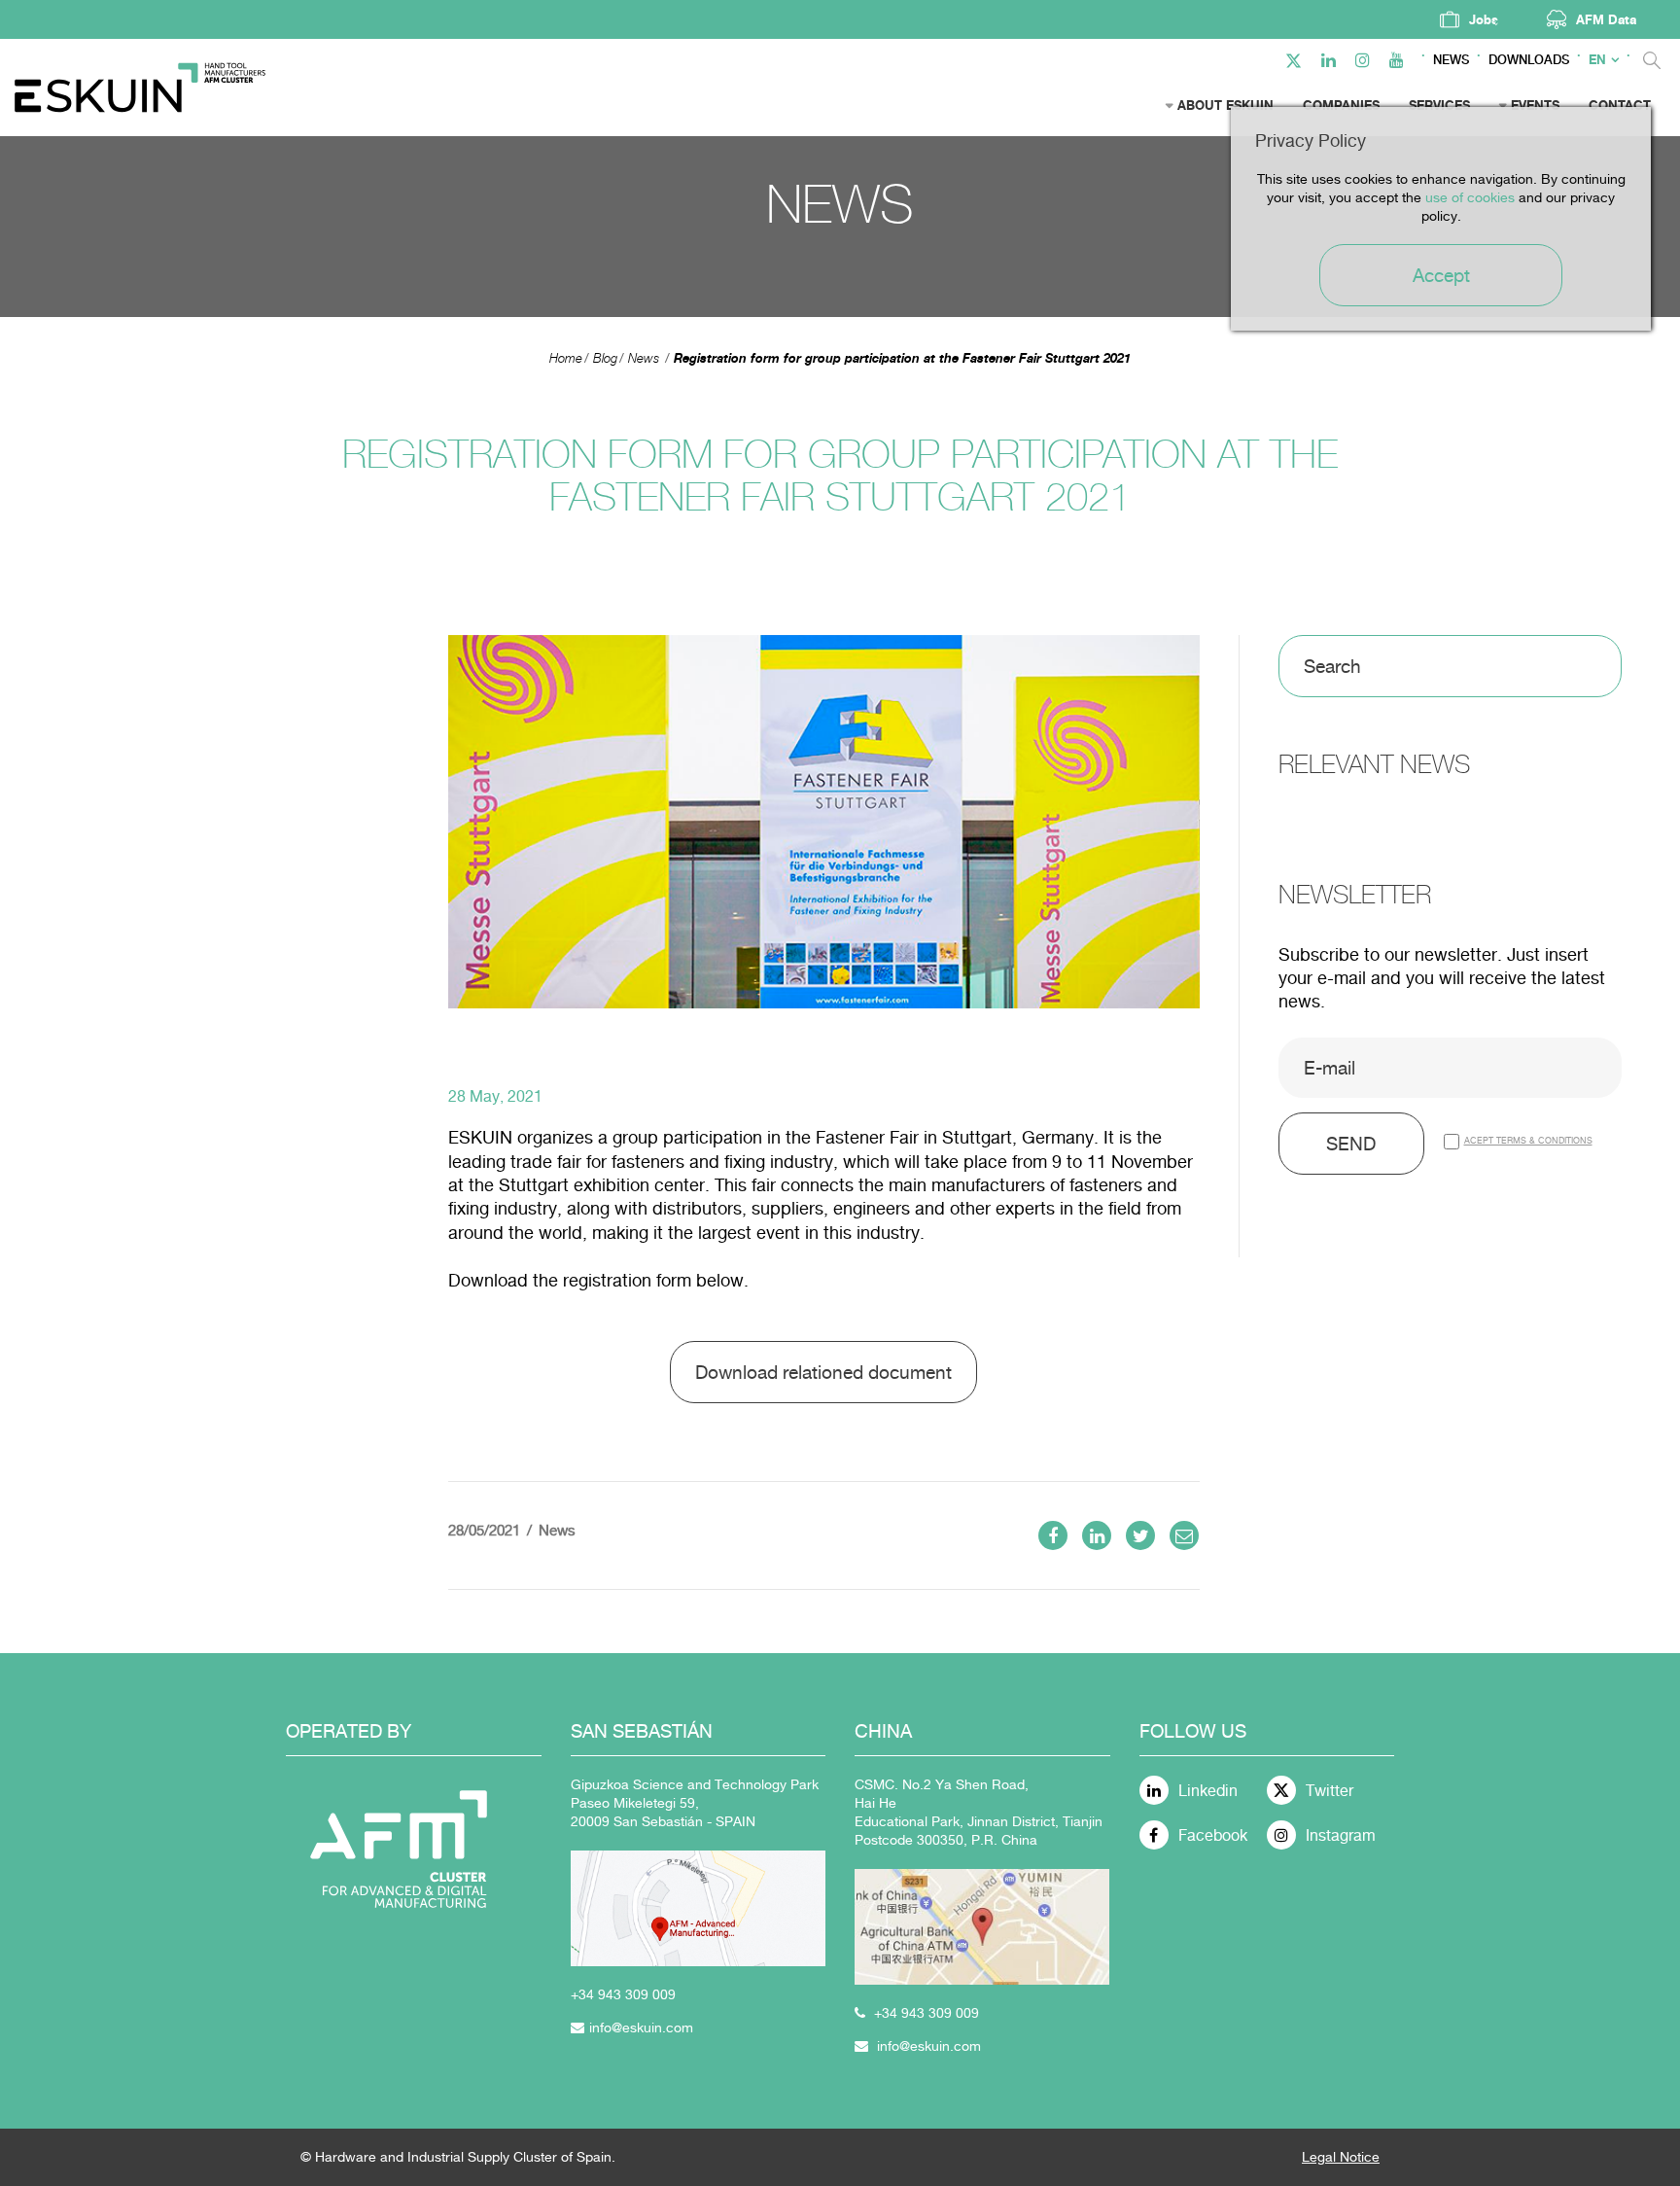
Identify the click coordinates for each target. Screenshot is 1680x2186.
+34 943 (598, 1994)
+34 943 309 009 (927, 2013)
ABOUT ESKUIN (1225, 105)
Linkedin (1208, 1791)
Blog (605, 358)
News (1451, 60)
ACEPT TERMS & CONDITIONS (1528, 1140)
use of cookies (1470, 197)
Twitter (1330, 1791)
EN (1597, 60)
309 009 (650, 1994)
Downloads (1529, 60)
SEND (1351, 1144)
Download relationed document (823, 1372)
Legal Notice (1341, 2157)
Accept (1441, 275)
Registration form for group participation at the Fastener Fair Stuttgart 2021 (902, 358)
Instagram (1341, 1835)
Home (566, 358)
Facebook (1213, 1835)
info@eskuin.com (641, 2027)
